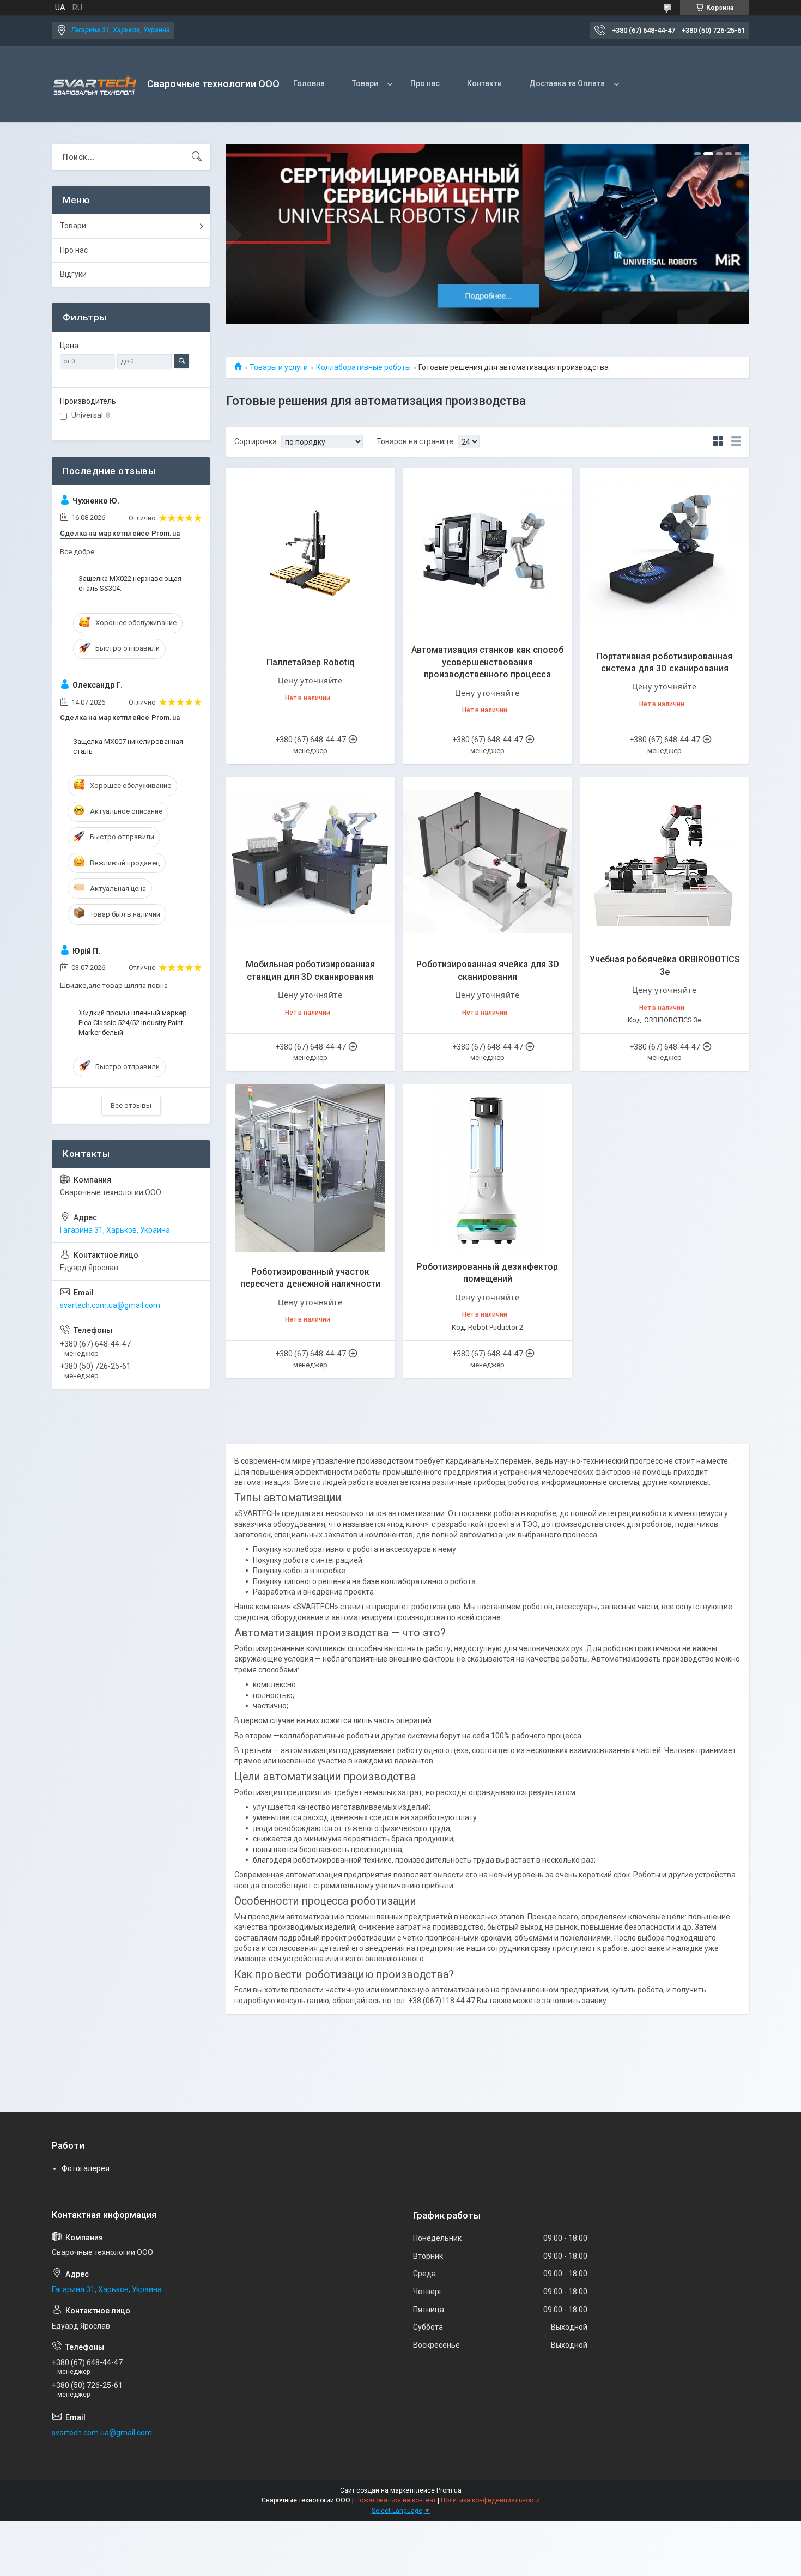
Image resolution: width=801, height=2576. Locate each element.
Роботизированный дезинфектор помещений (487, 1273)
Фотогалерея (86, 2168)
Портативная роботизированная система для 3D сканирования (665, 662)
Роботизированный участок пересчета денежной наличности (310, 1278)
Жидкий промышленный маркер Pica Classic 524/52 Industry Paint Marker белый (133, 1023)
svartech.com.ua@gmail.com (110, 1305)
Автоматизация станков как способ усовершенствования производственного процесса (487, 662)
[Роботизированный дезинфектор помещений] (487, 1169)
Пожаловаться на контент (396, 2500)
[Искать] (197, 157)
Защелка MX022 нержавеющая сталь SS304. (130, 583)
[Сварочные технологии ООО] (95, 84)
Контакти (484, 83)
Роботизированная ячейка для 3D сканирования (488, 970)
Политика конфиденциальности (490, 2500)
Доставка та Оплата (567, 83)
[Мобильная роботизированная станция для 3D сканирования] (310, 861)
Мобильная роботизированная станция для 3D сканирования (310, 970)
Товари (365, 83)
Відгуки (73, 274)
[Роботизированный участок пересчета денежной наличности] (310, 1169)
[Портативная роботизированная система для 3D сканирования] (665, 552)
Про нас (425, 83)
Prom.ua (449, 2490)
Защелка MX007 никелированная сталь (128, 746)
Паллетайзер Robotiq (310, 662)
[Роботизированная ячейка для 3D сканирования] (487, 861)
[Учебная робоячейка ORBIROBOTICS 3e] (665, 861)
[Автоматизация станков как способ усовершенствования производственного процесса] (487, 552)
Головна (309, 83)
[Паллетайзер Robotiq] (310, 552)
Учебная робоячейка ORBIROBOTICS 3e (665, 965)
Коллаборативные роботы (363, 367)
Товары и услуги (279, 367)
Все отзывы (131, 1105)
